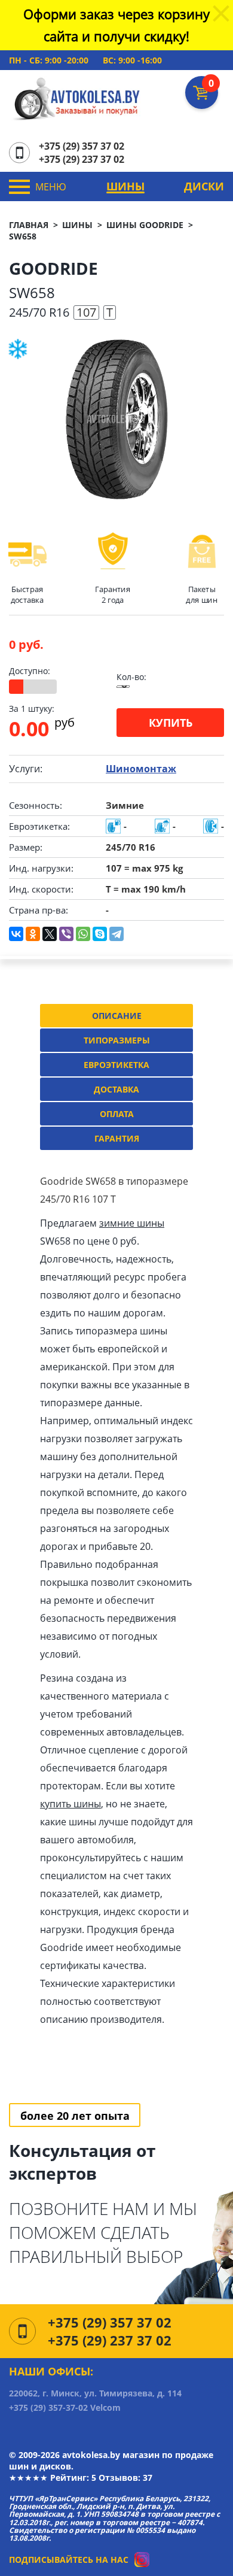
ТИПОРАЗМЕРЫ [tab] (117, 1040)
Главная (29, 225)
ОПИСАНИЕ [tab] (117, 1016)
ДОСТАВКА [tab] (116, 1089)
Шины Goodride (145, 225)
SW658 (23, 236)
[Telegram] (116, 934)
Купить (171, 723)
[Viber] (66, 934)
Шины (125, 186)
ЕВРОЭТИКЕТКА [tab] (116, 1065)
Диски (204, 186)
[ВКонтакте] (16, 934)
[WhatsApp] (83, 934)
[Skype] (100, 934)
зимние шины (132, 1223)
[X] (50, 934)
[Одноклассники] (33, 934)
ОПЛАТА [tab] (117, 1114)
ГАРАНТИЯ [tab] (117, 1138)
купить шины (70, 1804)
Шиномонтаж (141, 769)
